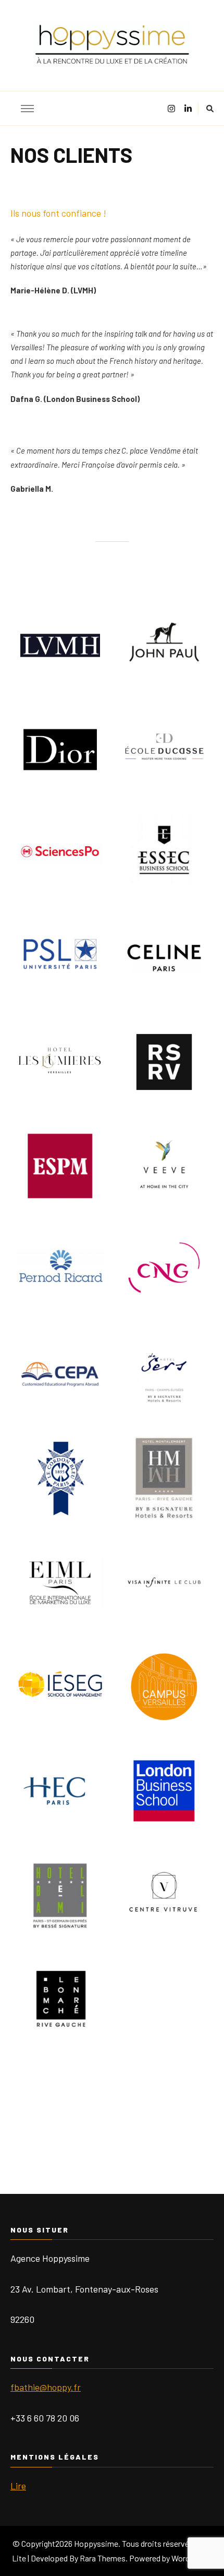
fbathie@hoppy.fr (46, 2387)
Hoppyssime (96, 2543)
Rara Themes (103, 2558)
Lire (18, 2486)
